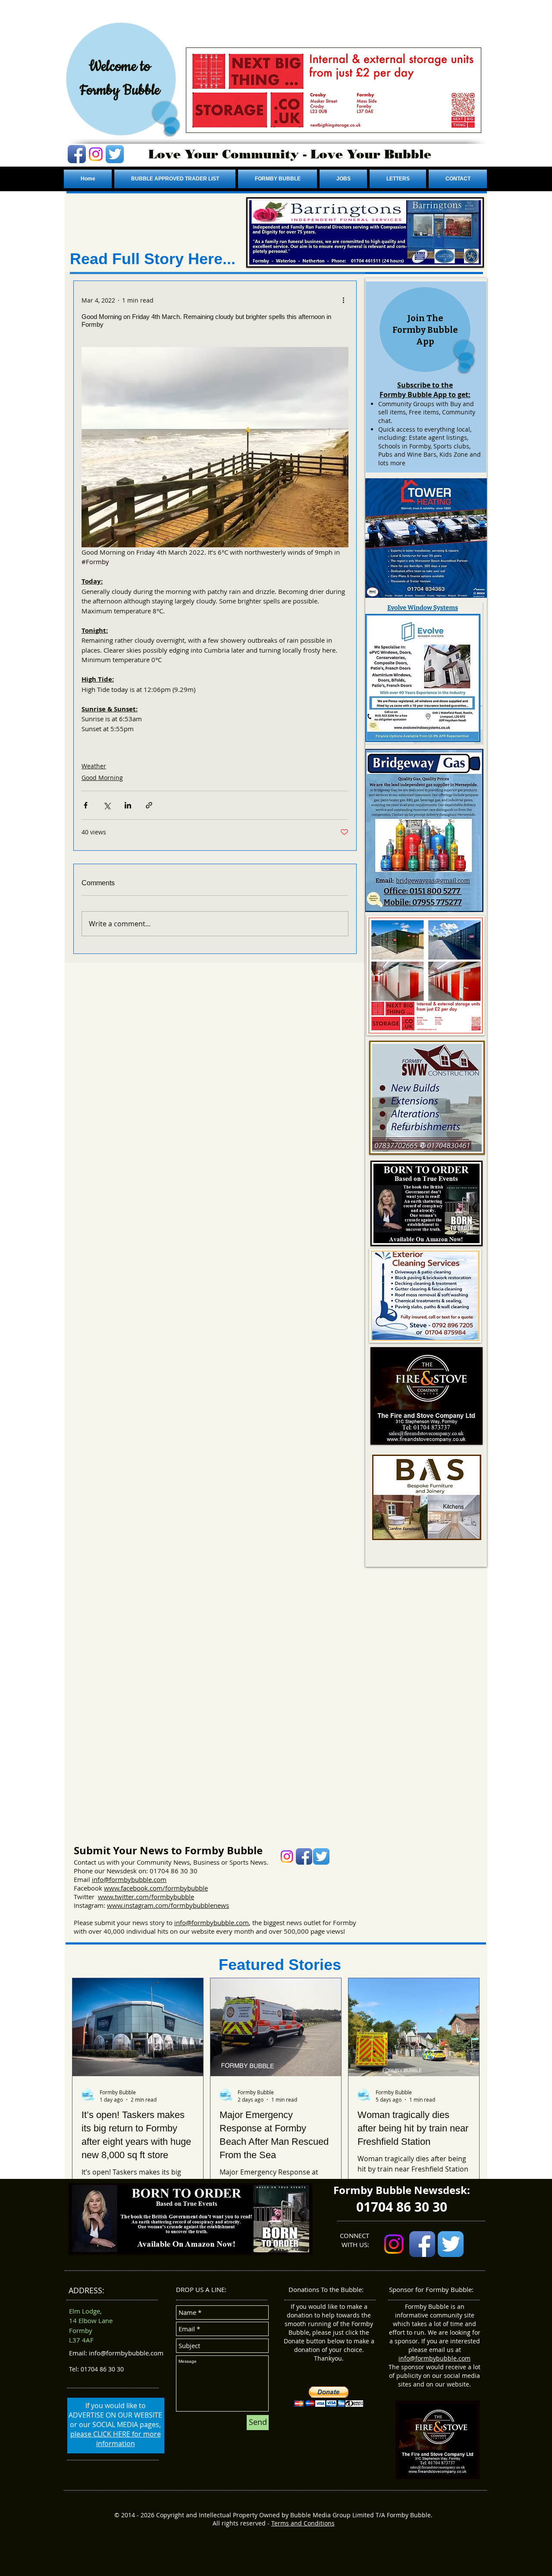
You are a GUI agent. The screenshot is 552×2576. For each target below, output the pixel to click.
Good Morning (102, 778)
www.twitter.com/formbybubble (146, 1897)
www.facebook (126, 1888)
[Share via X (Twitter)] (107, 805)
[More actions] (343, 300)
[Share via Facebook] (86, 805)
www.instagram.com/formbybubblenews (168, 1905)
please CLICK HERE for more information (116, 2439)
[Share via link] (149, 805)
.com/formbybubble (178, 1888)
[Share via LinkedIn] (128, 805)
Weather (94, 766)
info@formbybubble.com (129, 1879)
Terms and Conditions (303, 2523)
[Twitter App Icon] (115, 154)
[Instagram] (96, 154)
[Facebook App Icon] (77, 154)
